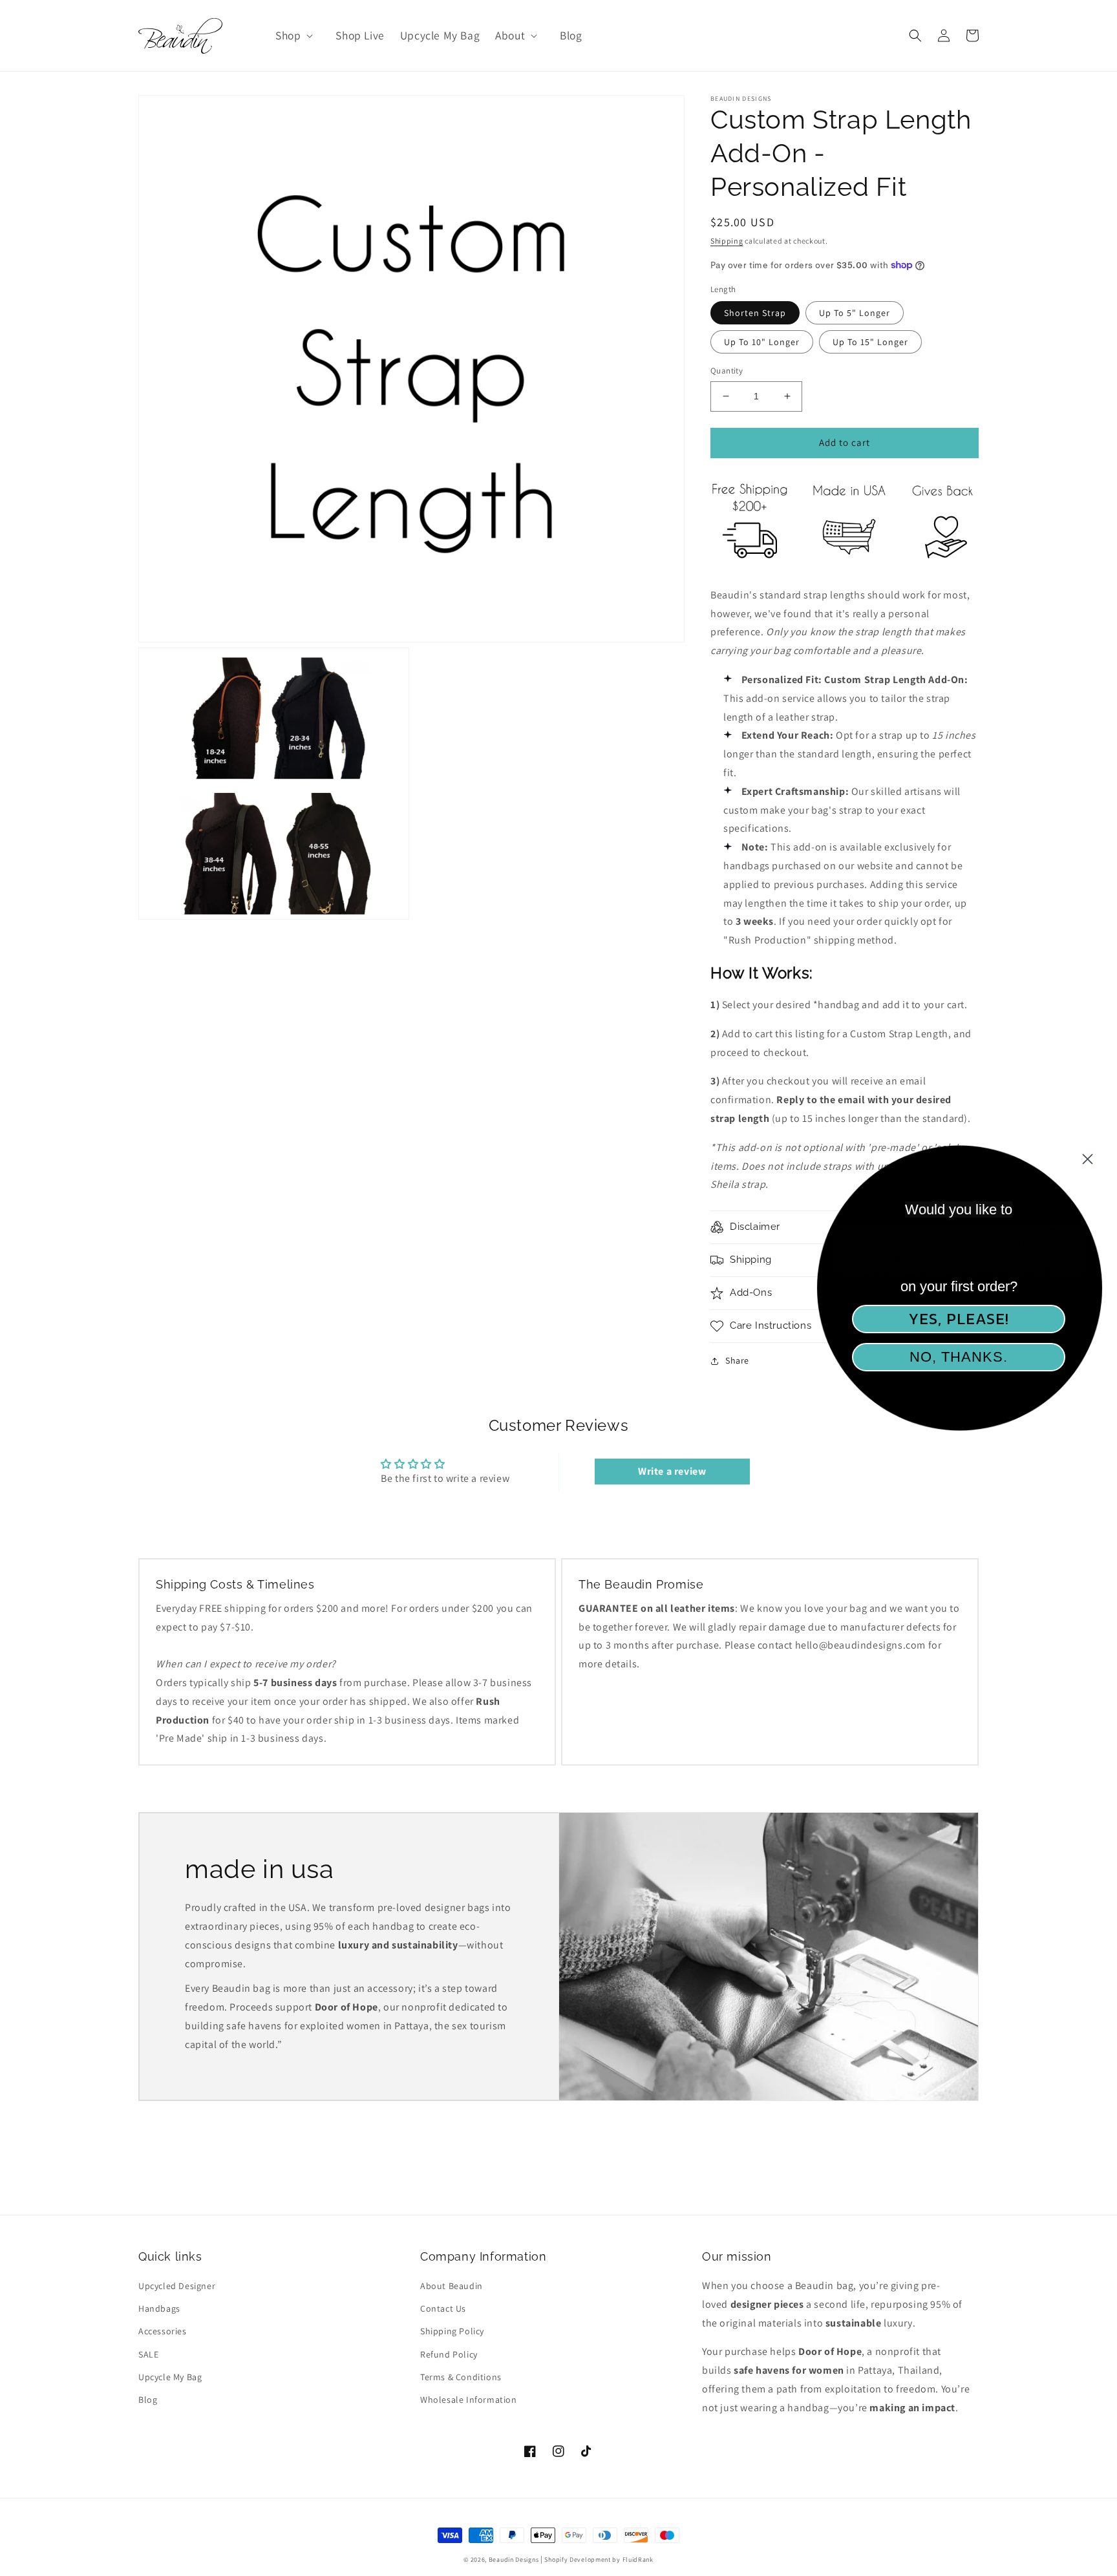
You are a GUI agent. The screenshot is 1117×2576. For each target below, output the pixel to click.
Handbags (159, 2308)
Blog (148, 2400)
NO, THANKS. (959, 1357)
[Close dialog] (1088, 1159)
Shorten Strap (755, 313)
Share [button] (737, 1360)
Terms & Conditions (461, 2377)
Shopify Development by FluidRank (599, 2560)
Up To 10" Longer (762, 342)
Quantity (727, 371)
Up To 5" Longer (855, 313)
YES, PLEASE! (959, 1319)
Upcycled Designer (177, 2286)
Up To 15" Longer (870, 342)
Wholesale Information (469, 2400)
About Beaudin (452, 2286)
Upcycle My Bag (170, 2377)
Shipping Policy (452, 2331)
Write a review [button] (672, 1471)
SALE (148, 2354)
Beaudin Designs (514, 2560)
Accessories (163, 2331)
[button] (293, 36)
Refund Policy (449, 2354)
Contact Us (443, 2308)
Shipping (727, 241)
